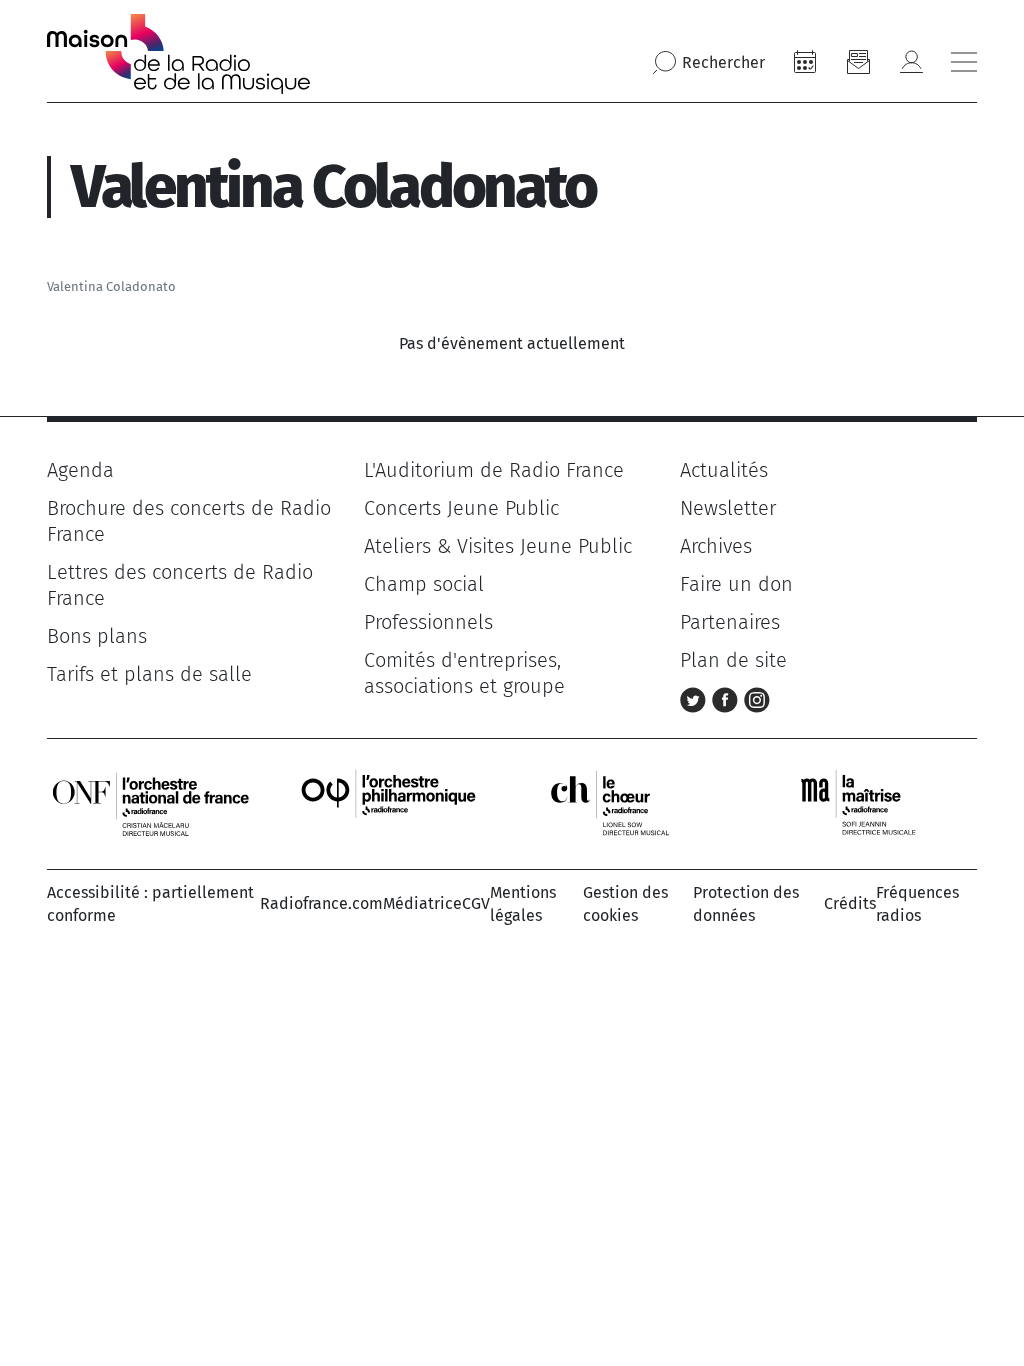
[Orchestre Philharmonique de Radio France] (391, 802)
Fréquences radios (917, 903)
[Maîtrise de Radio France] (871, 802)
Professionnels (428, 622)
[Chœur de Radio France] (631, 802)
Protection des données (746, 903)
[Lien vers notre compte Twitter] (696, 698)
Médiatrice (422, 903)
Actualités (724, 470)
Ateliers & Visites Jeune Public (498, 546)
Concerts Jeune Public (461, 508)
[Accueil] (178, 54)
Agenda (80, 470)
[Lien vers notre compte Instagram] (757, 698)
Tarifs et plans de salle (149, 674)
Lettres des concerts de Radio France (180, 585)
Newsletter (728, 508)
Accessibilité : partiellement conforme (150, 903)
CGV (476, 903)
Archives (716, 546)
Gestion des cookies (625, 903)
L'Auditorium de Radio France (494, 470)
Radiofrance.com (321, 903)
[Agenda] (805, 62)
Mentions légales (523, 903)
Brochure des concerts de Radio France (189, 521)
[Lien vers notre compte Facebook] (728, 698)
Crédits (850, 903)
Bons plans (97, 636)
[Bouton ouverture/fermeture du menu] (964, 62)
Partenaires (730, 622)
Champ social (424, 584)
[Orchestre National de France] (151, 802)
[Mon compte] (911, 62)
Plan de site (733, 660)
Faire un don (736, 584)
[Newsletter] (858, 62)
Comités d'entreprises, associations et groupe (464, 673)
